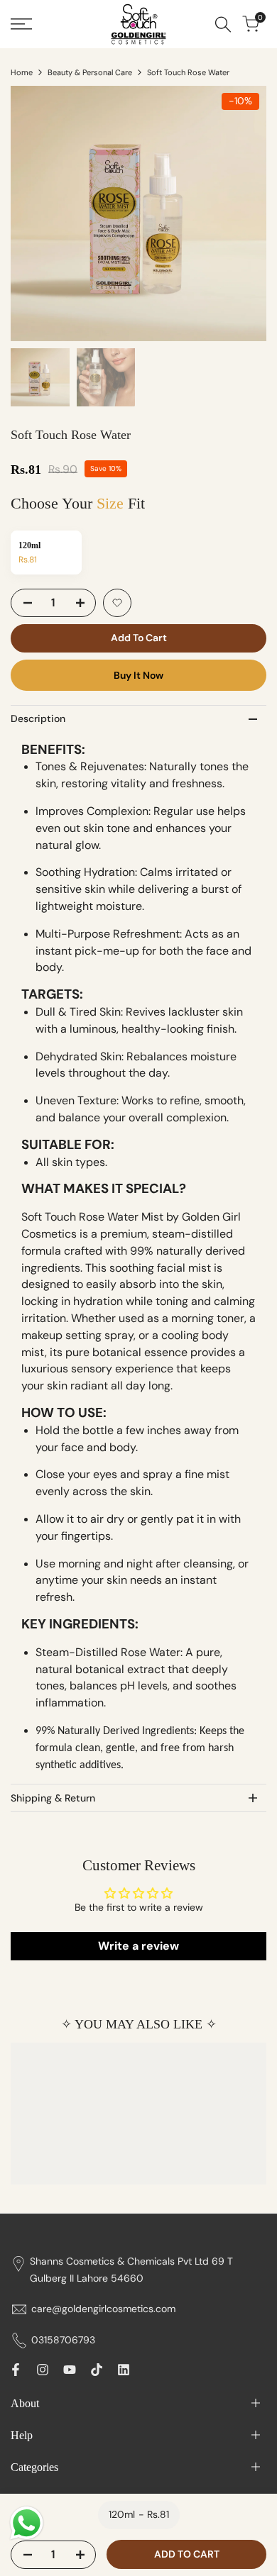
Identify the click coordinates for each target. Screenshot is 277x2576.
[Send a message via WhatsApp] (27, 2523)
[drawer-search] (223, 24)
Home (22, 72)
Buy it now (138, 675)
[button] (117, 603)
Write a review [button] (138, 1946)
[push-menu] (21, 24)
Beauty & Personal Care (90, 72)
